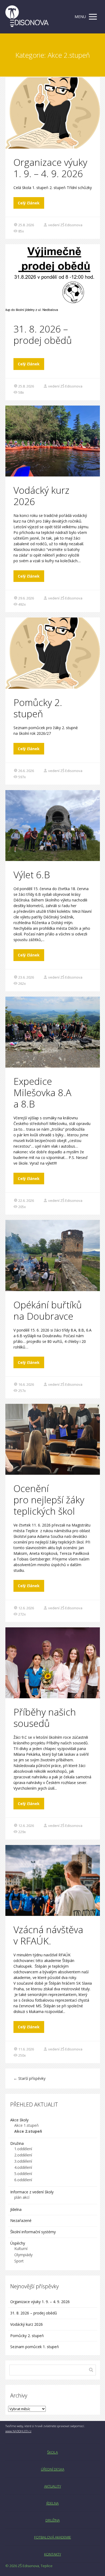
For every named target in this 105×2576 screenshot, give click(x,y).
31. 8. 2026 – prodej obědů (43, 335)
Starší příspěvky (29, 2078)
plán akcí (22, 2197)
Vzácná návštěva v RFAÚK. (48, 1935)
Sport (19, 2261)
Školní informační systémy (33, 2232)
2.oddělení (23, 2155)
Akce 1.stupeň (27, 2125)
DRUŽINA (53, 2520)
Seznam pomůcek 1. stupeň (35, 2347)
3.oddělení (23, 2161)
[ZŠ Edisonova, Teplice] (27, 17)
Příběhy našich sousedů (45, 1718)
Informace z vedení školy (32, 2192)
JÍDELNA (52, 2503)
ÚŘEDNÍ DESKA (53, 2469)
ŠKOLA (52, 2452)
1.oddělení (23, 2149)
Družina (17, 2143)
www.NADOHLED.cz (18, 2431)
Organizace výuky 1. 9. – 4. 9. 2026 (50, 168)
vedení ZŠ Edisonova (65, 225)
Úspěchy (18, 2243)
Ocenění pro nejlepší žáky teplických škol (49, 1500)
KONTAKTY (53, 2554)
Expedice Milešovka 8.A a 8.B (42, 1093)
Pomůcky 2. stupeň (38, 708)
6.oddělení (23, 2180)
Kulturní (21, 2249)
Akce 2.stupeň (28, 2131)
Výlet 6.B (33, 875)
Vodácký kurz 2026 (41, 496)
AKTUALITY (53, 2486)
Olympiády (23, 2255)
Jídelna (16, 2209)
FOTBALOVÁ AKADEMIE (53, 2537)
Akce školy (19, 2120)
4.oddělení (23, 2167)
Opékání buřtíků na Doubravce (48, 1310)
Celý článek (29, 203)
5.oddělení (23, 2174)
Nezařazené (21, 2220)
